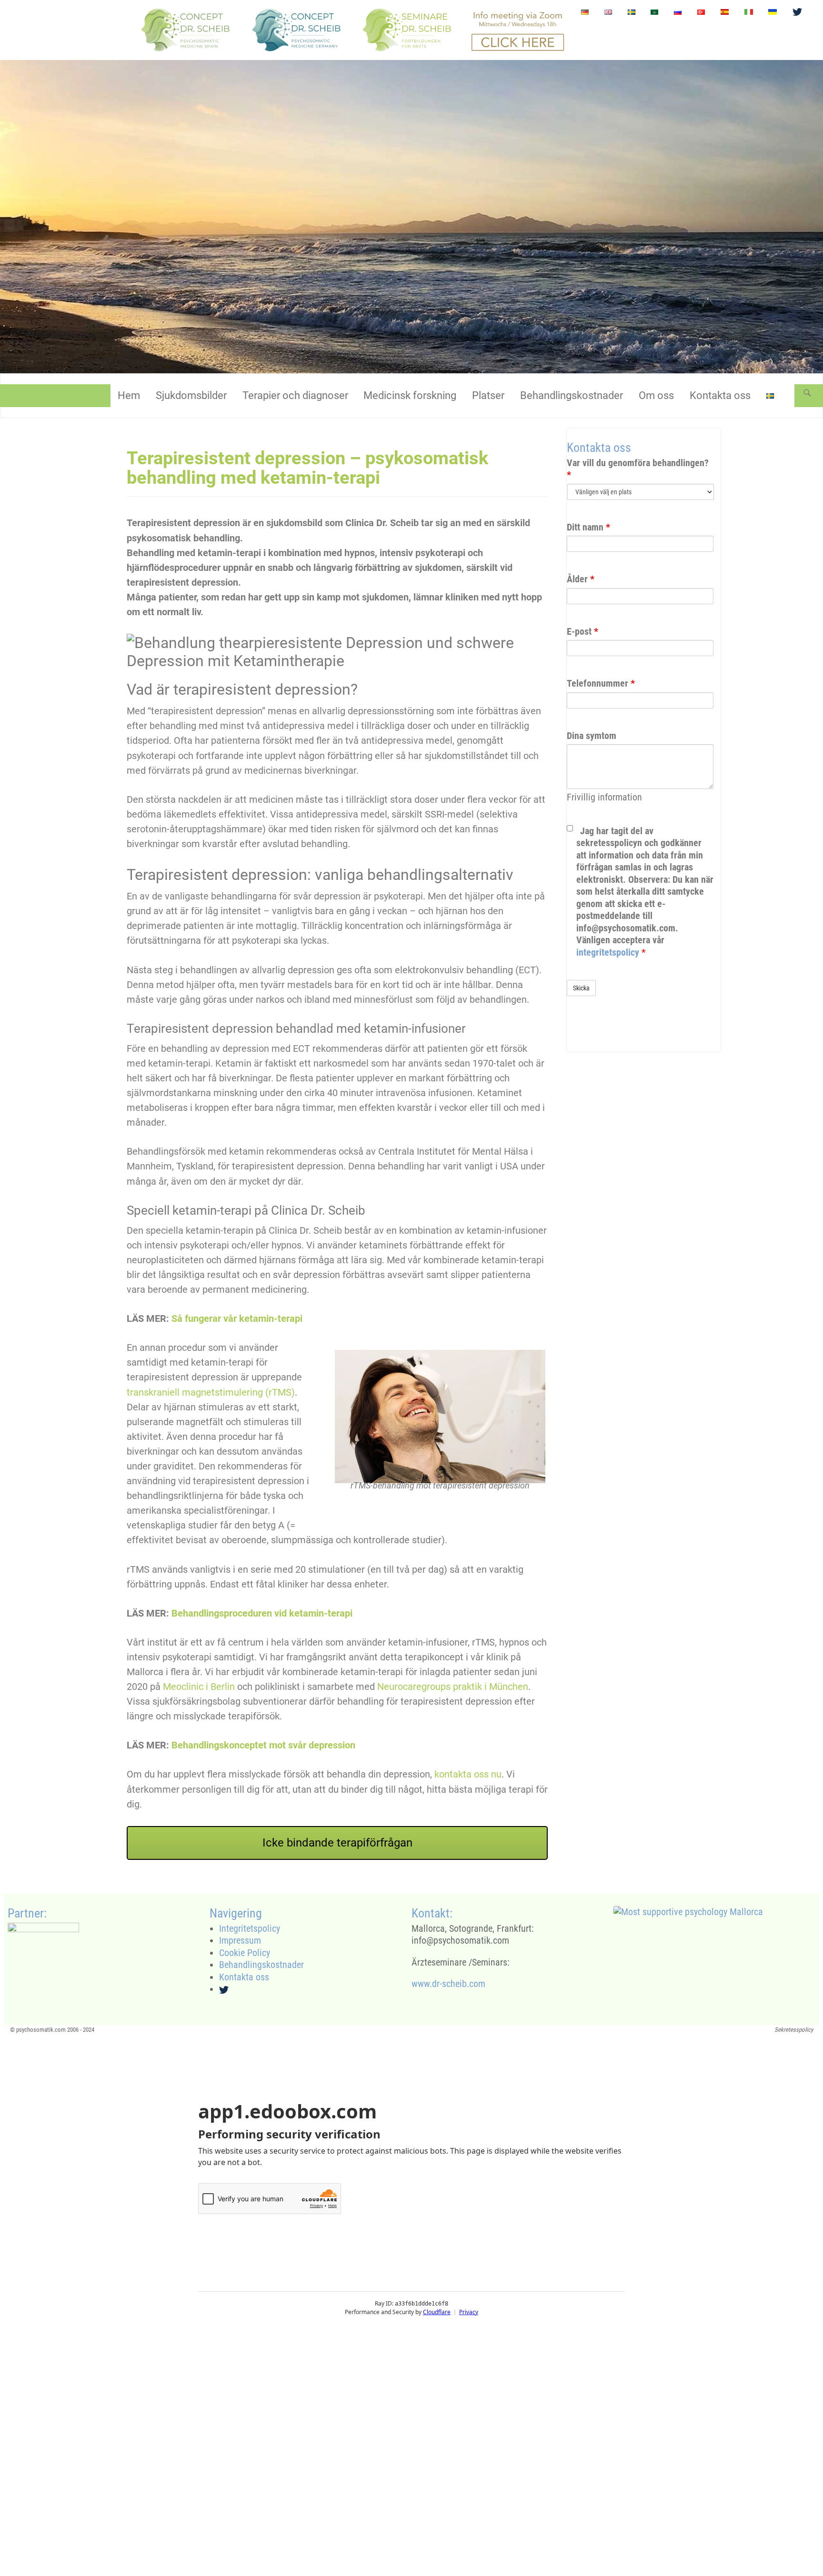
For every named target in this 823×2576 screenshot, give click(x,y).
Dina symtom (592, 736)
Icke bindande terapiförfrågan (337, 1843)
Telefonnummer (601, 683)
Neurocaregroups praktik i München (453, 1687)
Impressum (240, 1940)
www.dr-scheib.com (448, 1984)
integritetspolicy (609, 952)
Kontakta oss (720, 395)
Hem (129, 395)
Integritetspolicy (250, 1928)
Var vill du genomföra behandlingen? (638, 469)
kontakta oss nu (468, 1774)
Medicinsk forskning (410, 395)
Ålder (581, 579)
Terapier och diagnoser (295, 395)
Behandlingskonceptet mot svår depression (263, 1745)
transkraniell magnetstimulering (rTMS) (211, 1392)
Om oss (656, 395)
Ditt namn (588, 527)
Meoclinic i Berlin (199, 1687)
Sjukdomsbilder (191, 395)
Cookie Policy (245, 1953)
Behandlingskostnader (572, 395)
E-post (582, 631)
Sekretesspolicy (794, 2030)
